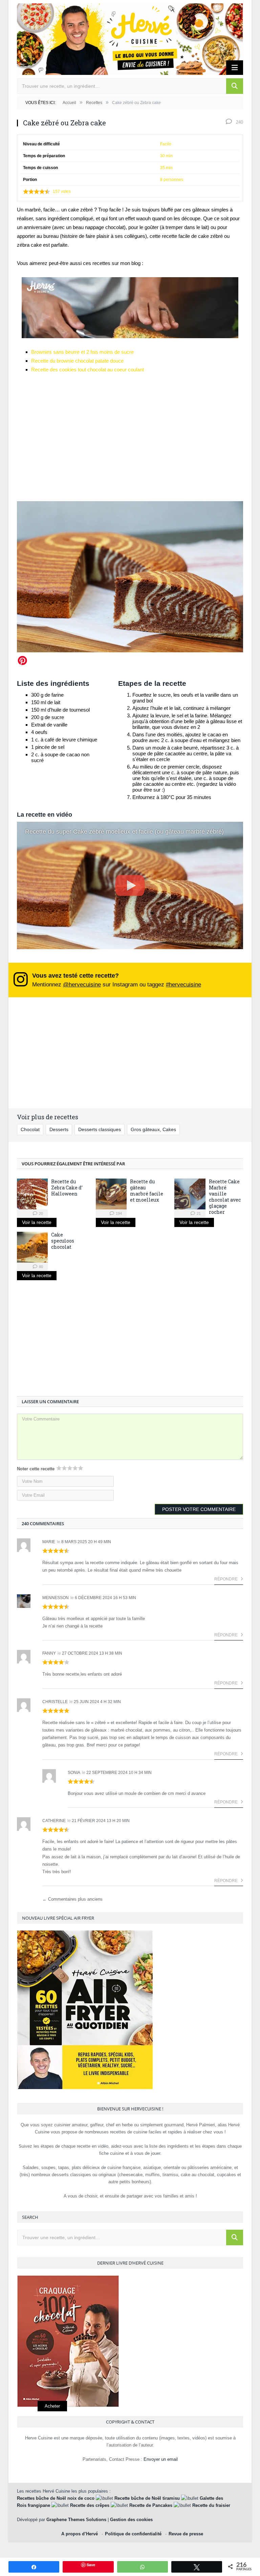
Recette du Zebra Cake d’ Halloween (67, 1188)
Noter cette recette (36, 1469)
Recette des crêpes (90, 2505)
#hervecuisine (183, 984)
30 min (166, 156)
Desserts (59, 1129)
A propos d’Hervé (80, 2534)
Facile (166, 144)
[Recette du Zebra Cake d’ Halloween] (32, 1194)
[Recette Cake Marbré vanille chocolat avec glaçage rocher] (190, 1194)
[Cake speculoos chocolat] (32, 1247)
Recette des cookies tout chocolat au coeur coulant (88, 370)
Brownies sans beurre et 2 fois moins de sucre (82, 352)
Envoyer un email (161, 2459)
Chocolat (30, 1129)
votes (62, 191)
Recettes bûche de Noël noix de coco (56, 2498)
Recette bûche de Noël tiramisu (147, 2498)
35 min (166, 168)
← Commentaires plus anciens (72, 1899)
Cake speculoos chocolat (63, 1241)
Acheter (52, 2406)
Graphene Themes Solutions (76, 2520)
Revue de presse (186, 2534)
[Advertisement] (130, 1342)
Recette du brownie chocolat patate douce (77, 361)
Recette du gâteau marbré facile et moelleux (147, 1191)
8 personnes (172, 180)
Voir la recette (37, 1222)
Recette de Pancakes (151, 2505)
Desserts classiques (100, 1129)
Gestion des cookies (131, 2520)
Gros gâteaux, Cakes (153, 1129)
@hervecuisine (82, 984)
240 (239, 122)
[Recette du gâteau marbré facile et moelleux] (111, 1194)
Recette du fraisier (211, 2505)
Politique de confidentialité (133, 2534)
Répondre (226, 1579)
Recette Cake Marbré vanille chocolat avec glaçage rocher (225, 1197)
